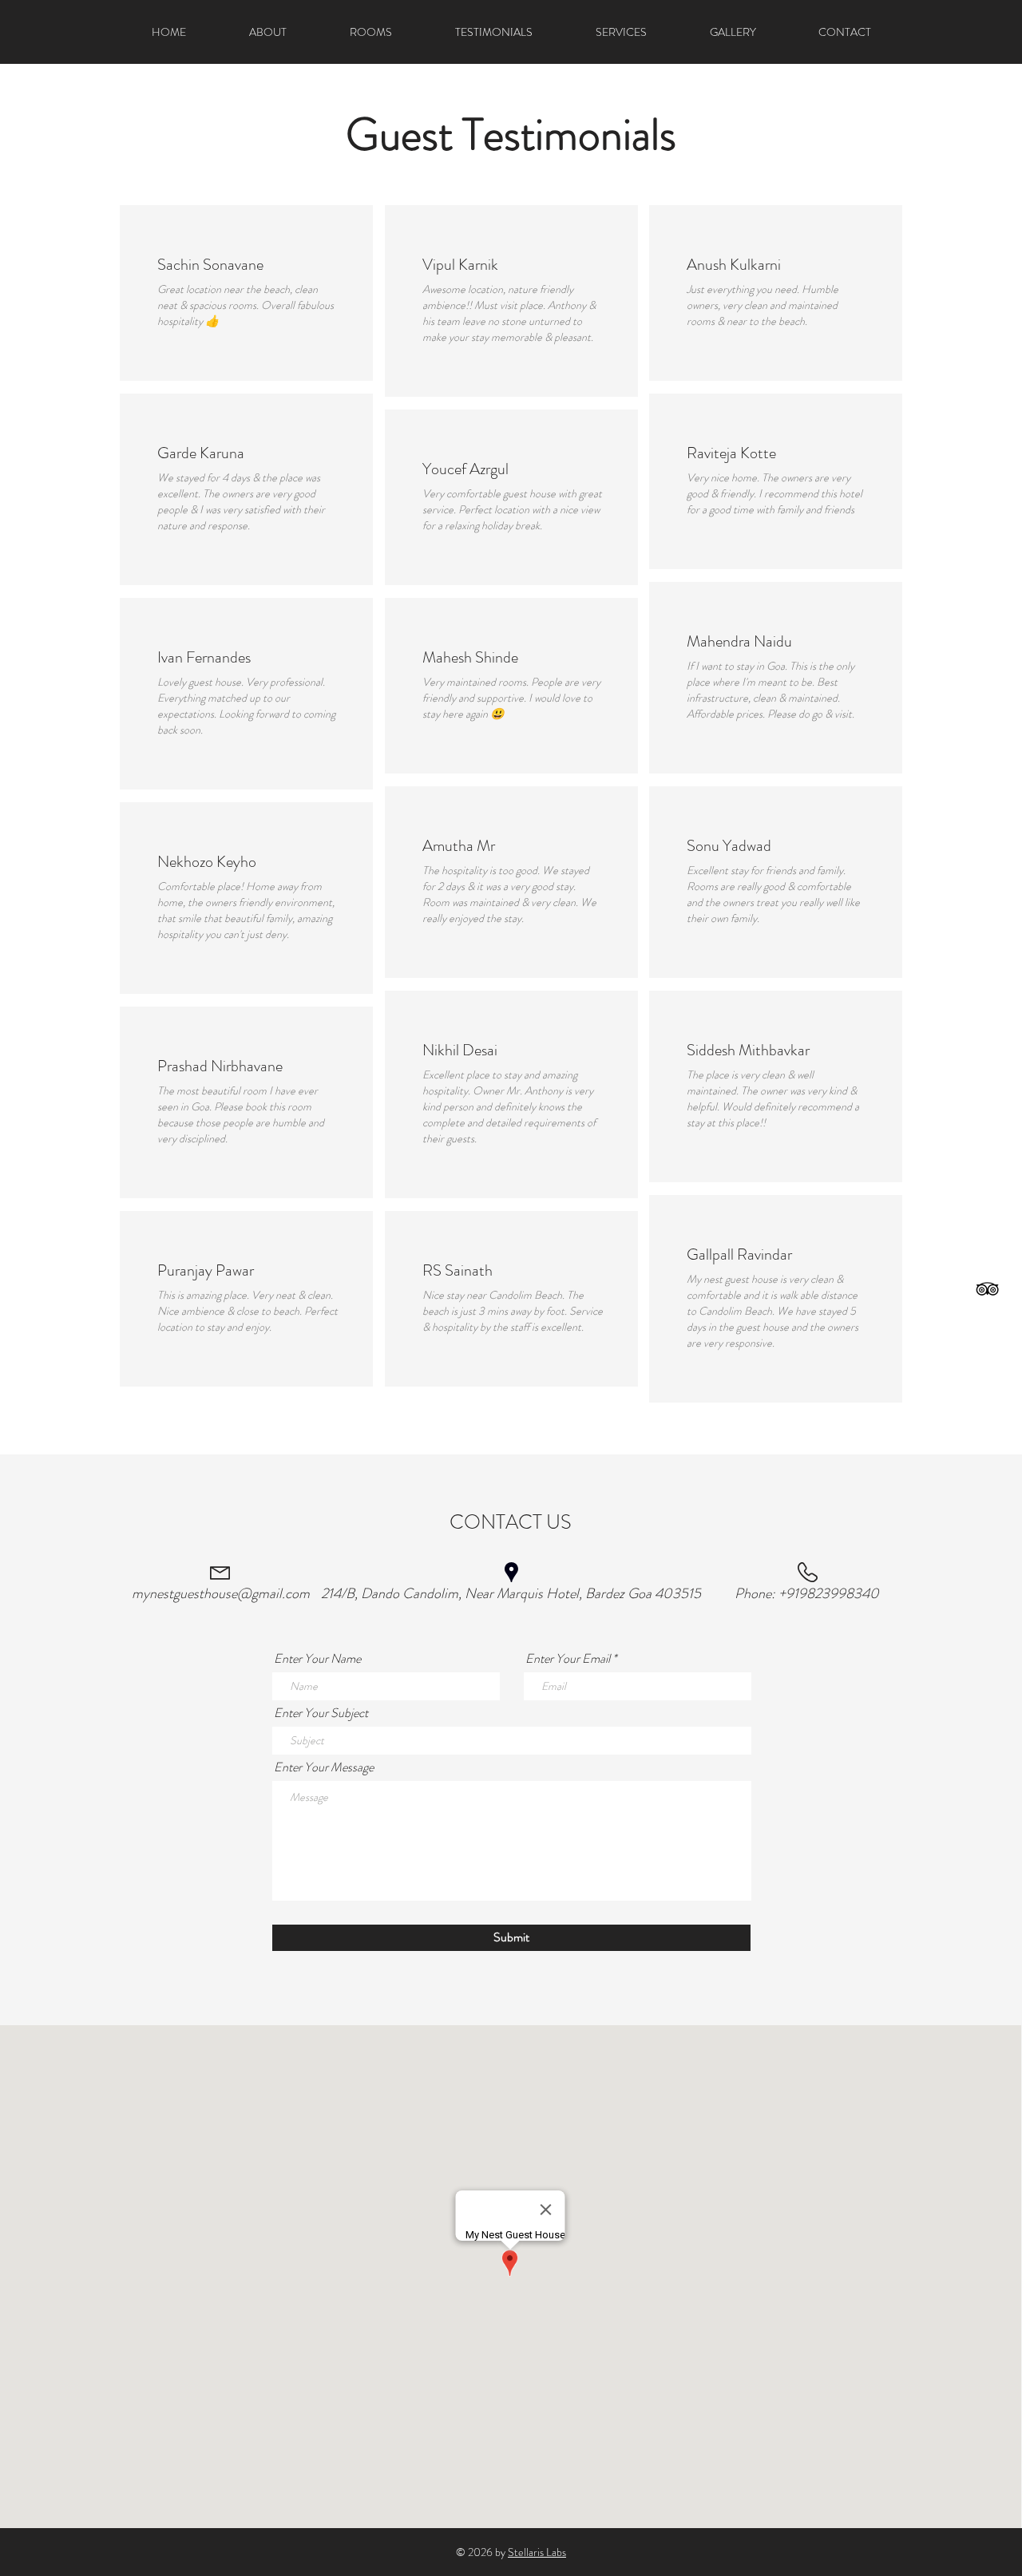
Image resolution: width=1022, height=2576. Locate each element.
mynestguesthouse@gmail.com (221, 1593)
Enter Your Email (568, 1659)
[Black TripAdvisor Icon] (987, 1289)
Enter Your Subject (321, 1713)
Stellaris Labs (537, 2552)
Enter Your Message (324, 1767)
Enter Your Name (317, 1659)
